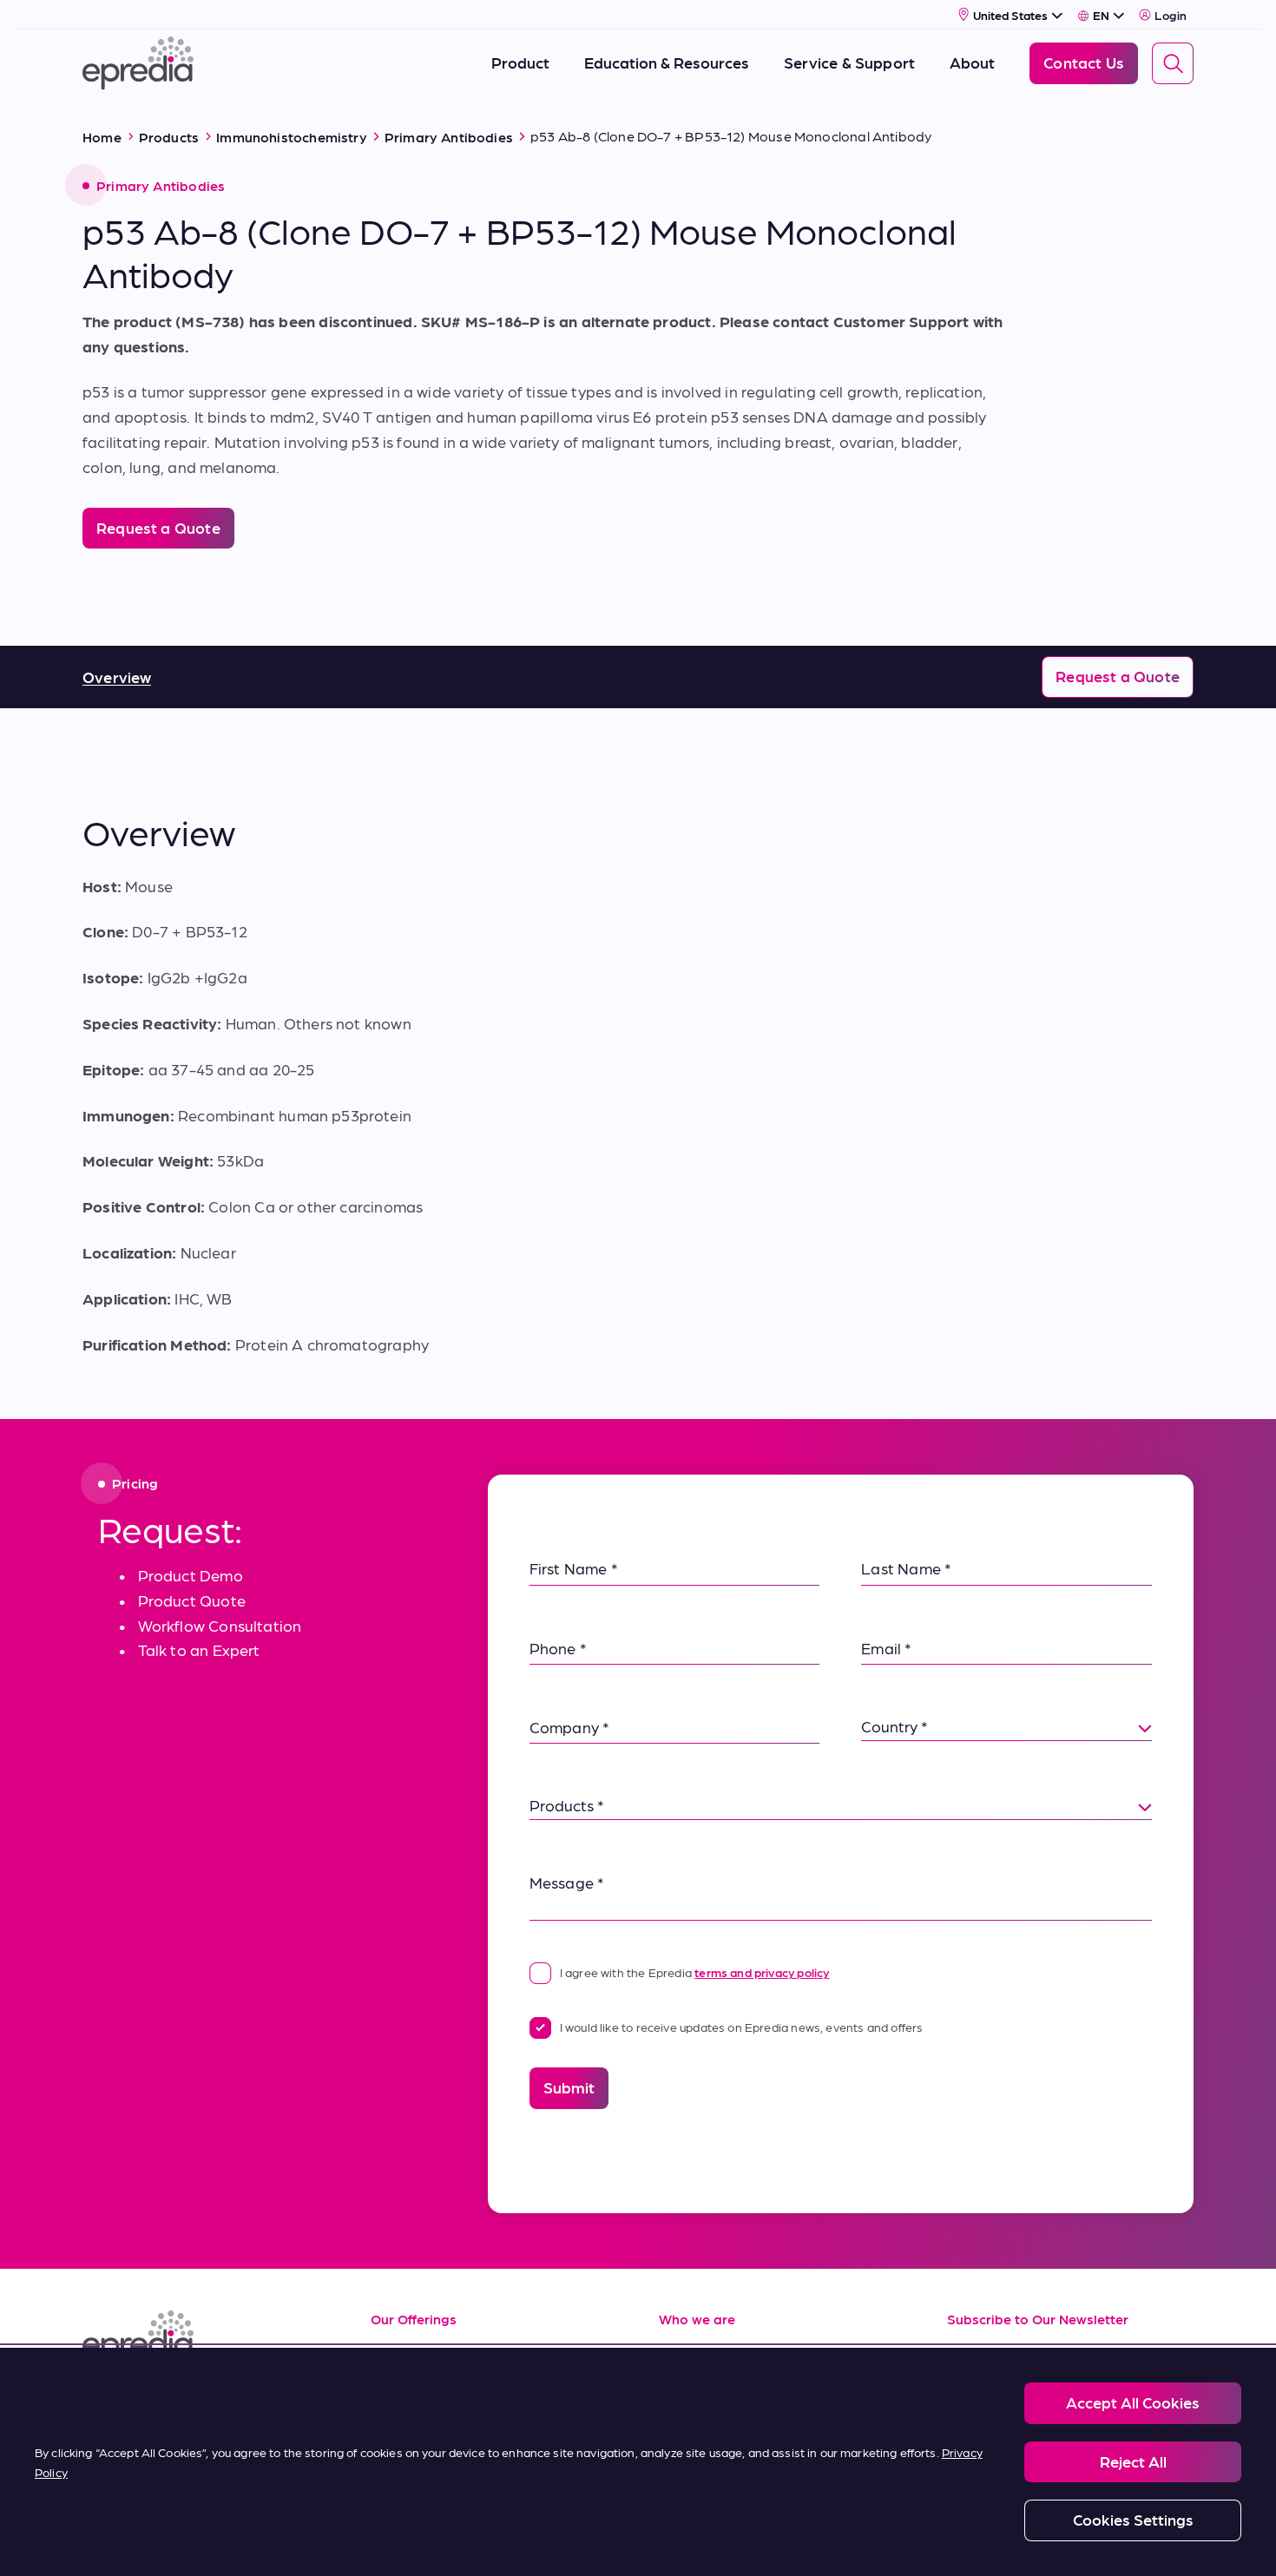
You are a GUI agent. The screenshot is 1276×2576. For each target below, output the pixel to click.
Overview (117, 677)
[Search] (1173, 63)
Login (1171, 15)
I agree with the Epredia (695, 1972)
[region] (638, 2462)
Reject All (1133, 2461)
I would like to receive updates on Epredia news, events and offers (742, 2027)
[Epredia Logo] (206, 2337)
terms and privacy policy (762, 1972)
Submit (569, 2087)
